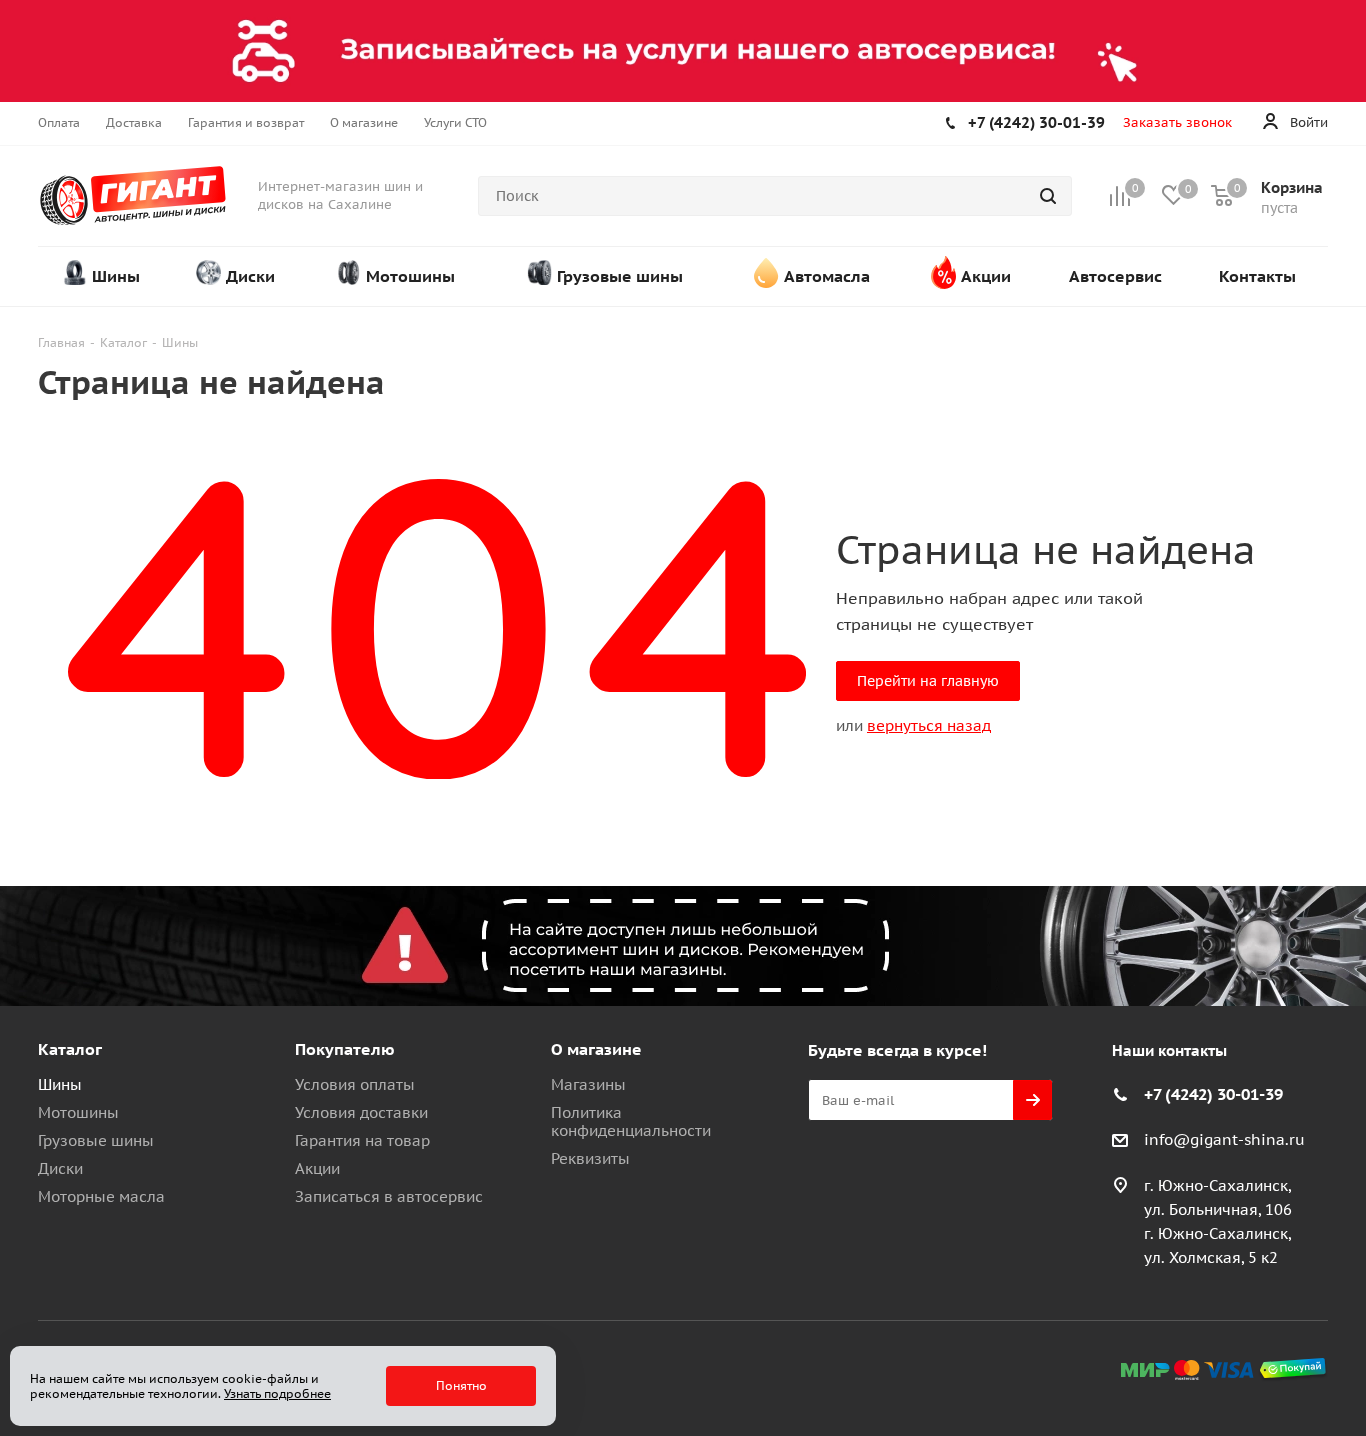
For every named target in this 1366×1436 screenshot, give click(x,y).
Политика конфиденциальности (631, 1121)
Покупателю (345, 1049)
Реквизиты (590, 1158)
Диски (60, 1168)
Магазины (588, 1084)
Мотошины (78, 1112)
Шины (60, 1084)
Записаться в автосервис (389, 1196)
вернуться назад (929, 725)
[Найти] (1048, 196)
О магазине (596, 1049)
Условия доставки (361, 1112)
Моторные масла (101, 1196)
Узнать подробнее (277, 1393)
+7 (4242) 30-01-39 (1036, 122)
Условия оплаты (355, 1084)
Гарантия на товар (362, 1140)
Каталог (70, 1049)
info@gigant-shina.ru (1224, 1139)
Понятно (461, 1385)
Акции (317, 1168)
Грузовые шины (96, 1140)
